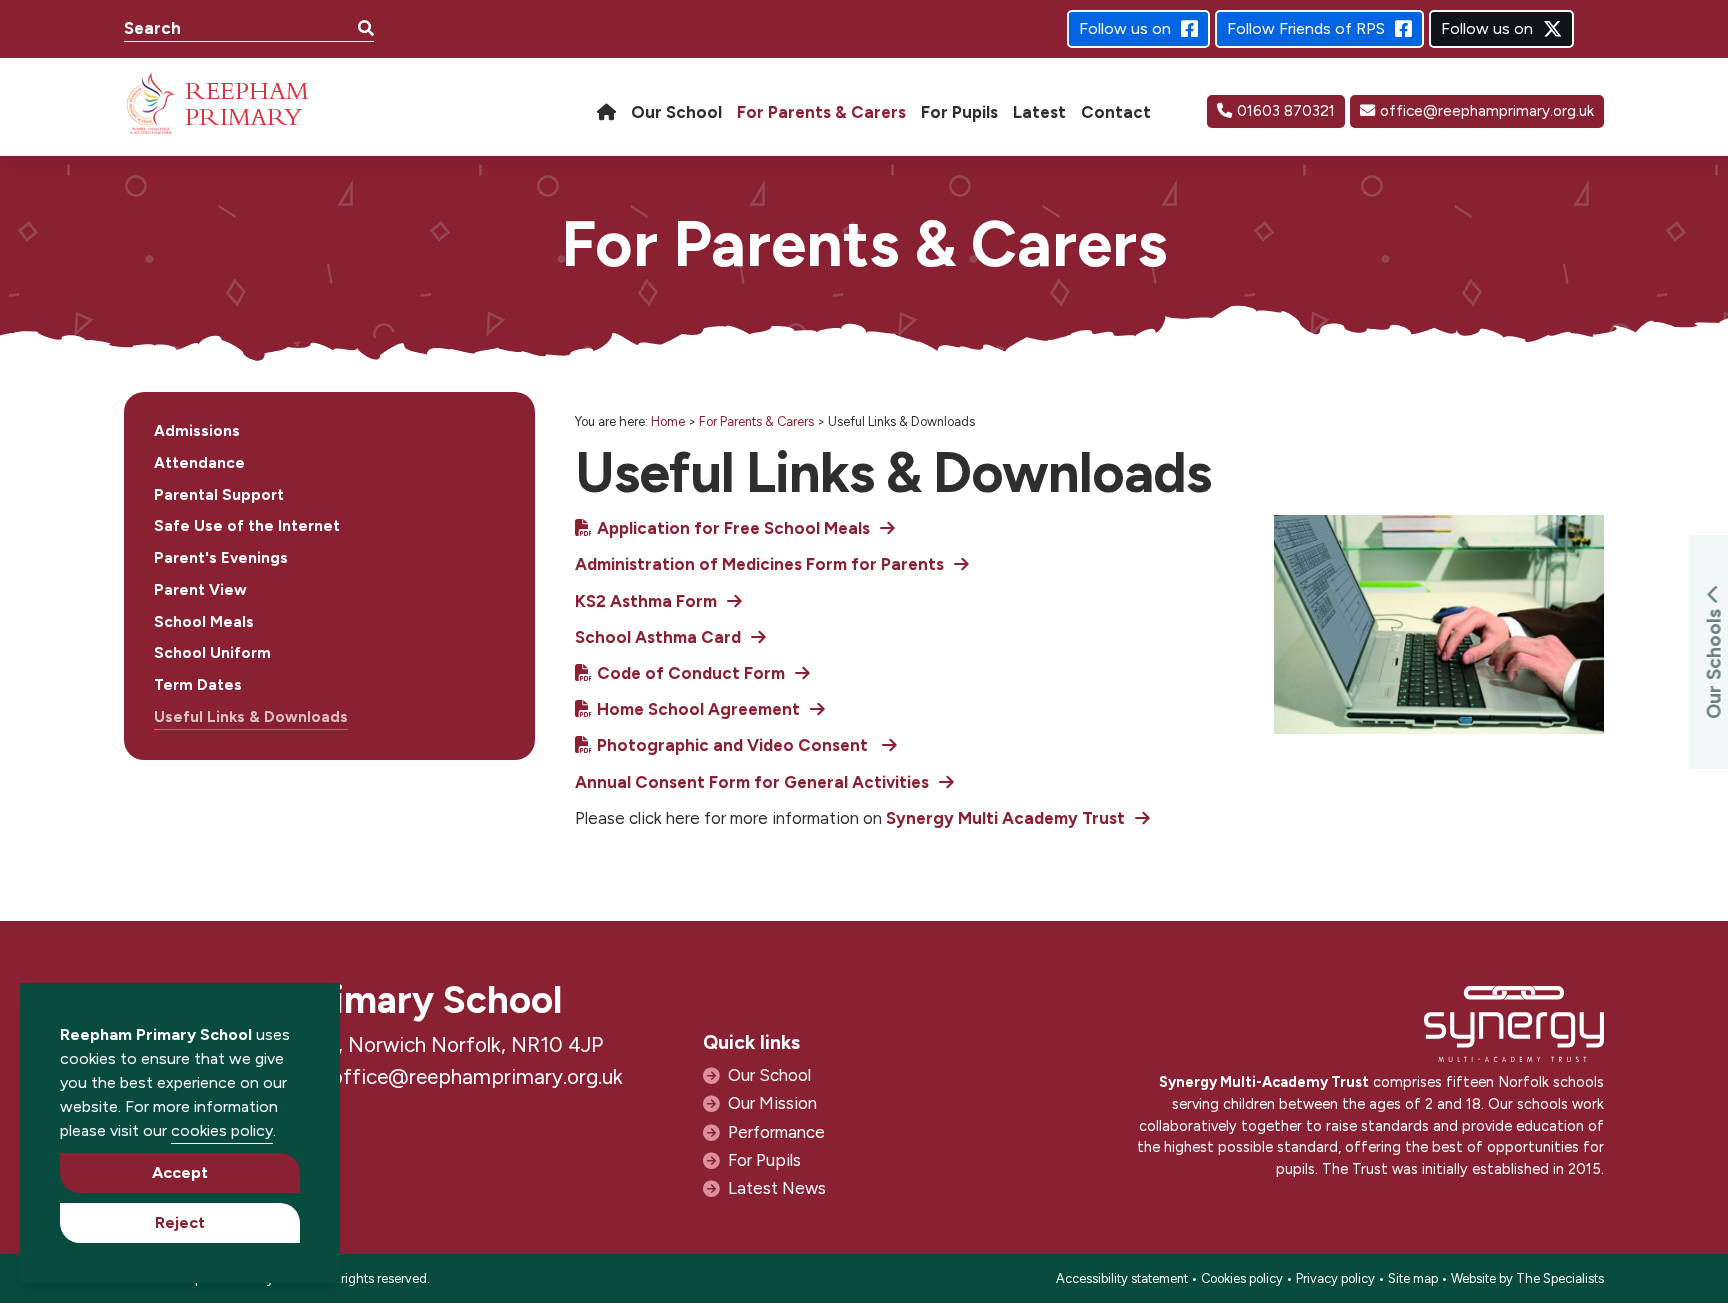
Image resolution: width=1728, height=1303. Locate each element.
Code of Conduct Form (691, 673)
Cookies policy (1242, 1278)
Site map (1413, 1278)
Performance (776, 1132)
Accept (180, 1172)
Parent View (200, 590)
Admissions (197, 431)
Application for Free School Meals (733, 528)
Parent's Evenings (221, 558)
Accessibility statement (1122, 1278)
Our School (769, 1075)
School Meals (204, 622)
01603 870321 (1286, 111)
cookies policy (222, 1130)
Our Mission (772, 1103)
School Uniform (212, 653)
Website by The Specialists (1527, 1278)
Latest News (777, 1188)
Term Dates (198, 685)
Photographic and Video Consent (734, 745)
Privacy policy (1335, 1278)
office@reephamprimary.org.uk (1487, 111)
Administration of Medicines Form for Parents (759, 564)
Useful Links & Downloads (251, 717)
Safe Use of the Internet (247, 526)
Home (668, 421)
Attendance (199, 463)
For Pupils (764, 1160)
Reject (180, 1222)
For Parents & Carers (756, 421)
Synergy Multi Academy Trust (1005, 818)
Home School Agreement (698, 709)
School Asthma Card (658, 637)
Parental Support (219, 495)
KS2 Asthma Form (646, 601)
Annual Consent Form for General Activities (752, 782)
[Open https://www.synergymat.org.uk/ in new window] (1514, 1029)
